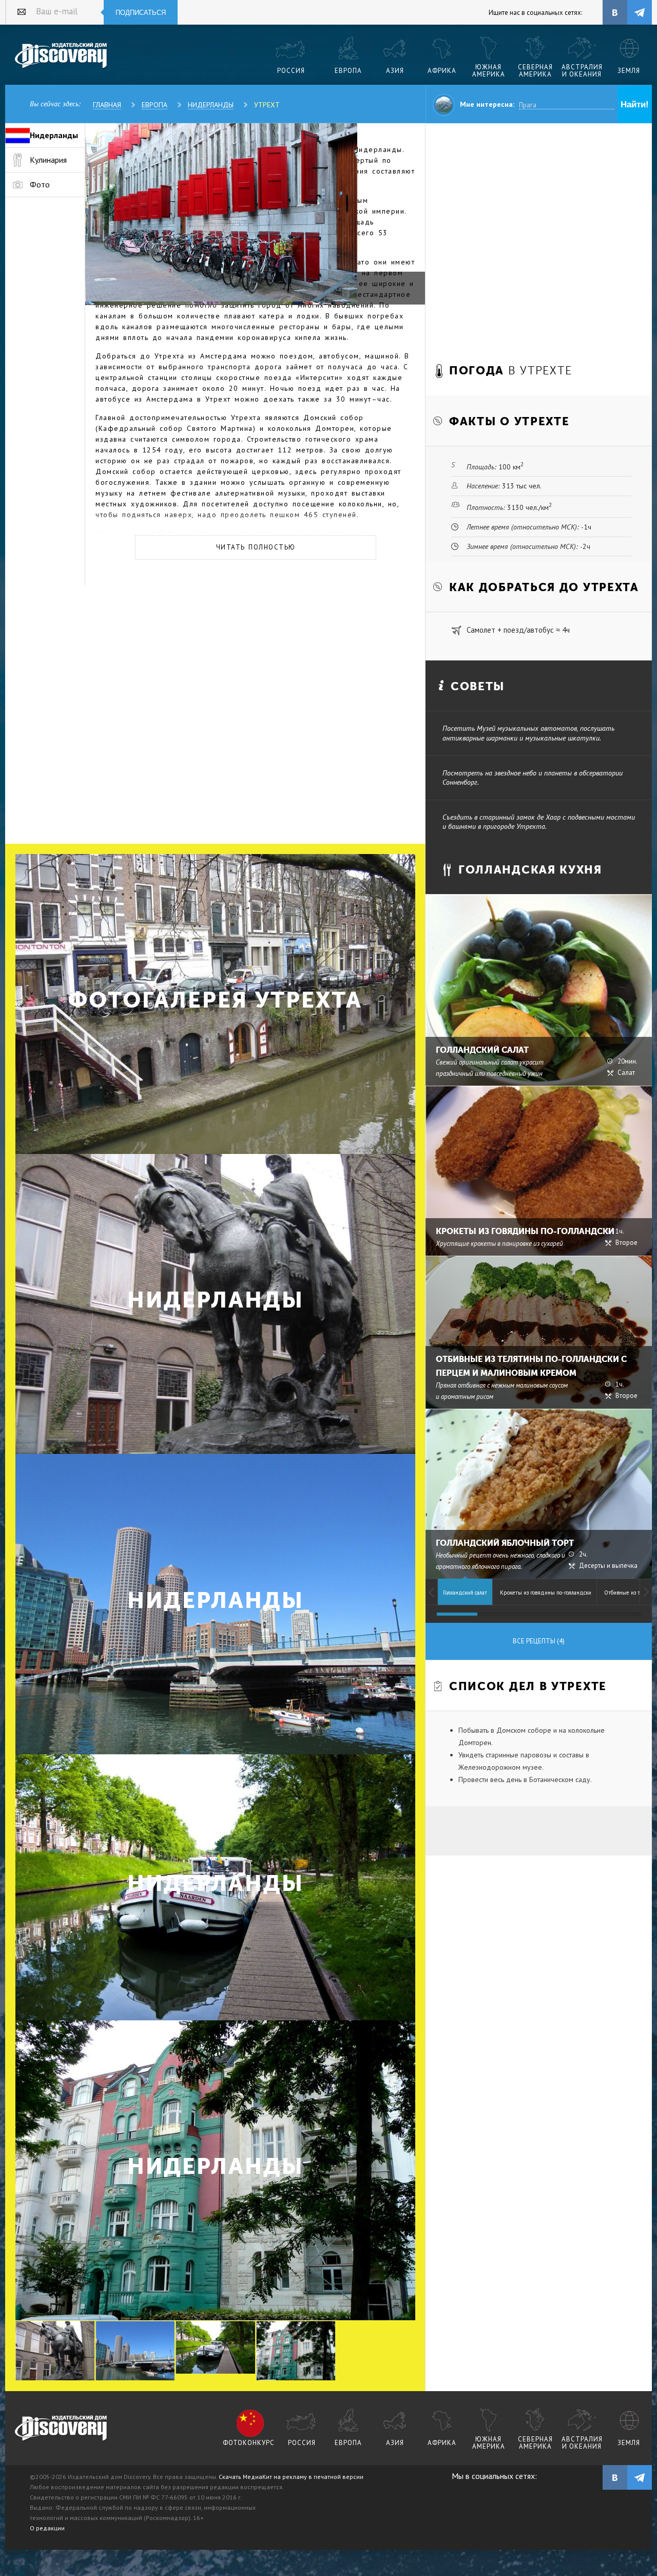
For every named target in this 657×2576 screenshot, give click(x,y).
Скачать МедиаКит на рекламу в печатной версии (291, 2477)
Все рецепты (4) (539, 1641)
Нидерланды (211, 105)
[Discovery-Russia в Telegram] (640, 12)
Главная (107, 105)
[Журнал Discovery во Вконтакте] (615, 2477)
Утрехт (267, 105)
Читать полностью (256, 547)
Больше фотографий (378, 2218)
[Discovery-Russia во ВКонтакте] (615, 12)
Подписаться (141, 13)
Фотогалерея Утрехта (215, 1000)
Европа (154, 105)
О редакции (47, 2528)
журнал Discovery (61, 2429)
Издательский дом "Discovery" (61, 56)
